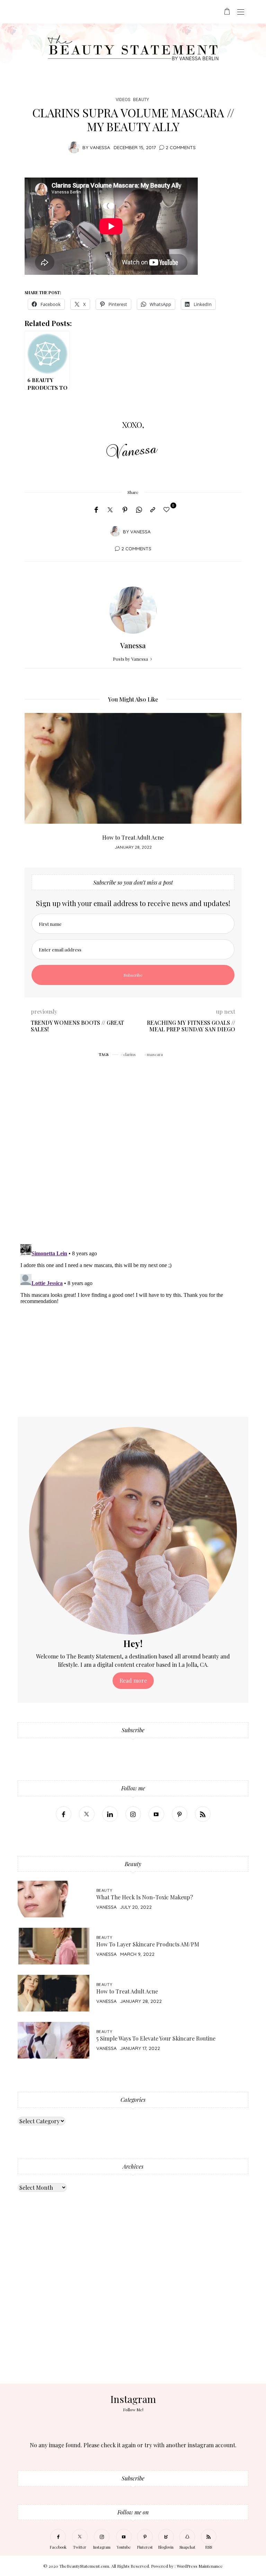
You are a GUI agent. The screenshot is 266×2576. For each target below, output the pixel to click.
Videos (123, 100)
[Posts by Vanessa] (74, 147)
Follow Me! (133, 2410)
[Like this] (168, 509)
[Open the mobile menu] (241, 12)
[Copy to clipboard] (153, 510)
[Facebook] (96, 510)
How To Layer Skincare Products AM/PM (148, 1944)
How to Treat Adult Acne (133, 837)
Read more (133, 1680)
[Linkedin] (110, 1814)
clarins (130, 1054)
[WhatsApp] (139, 510)
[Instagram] (133, 1814)
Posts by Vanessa (131, 659)
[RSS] (203, 1814)
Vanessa (100, 147)
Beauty (141, 100)
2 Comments (181, 147)
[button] (35, 785)
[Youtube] (156, 1814)
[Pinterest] (125, 510)
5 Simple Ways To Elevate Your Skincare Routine (156, 2038)
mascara (155, 1054)
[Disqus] (133, 1149)
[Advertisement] (133, 2310)
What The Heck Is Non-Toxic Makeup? (145, 1897)
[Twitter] (110, 510)
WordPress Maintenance (200, 2566)
